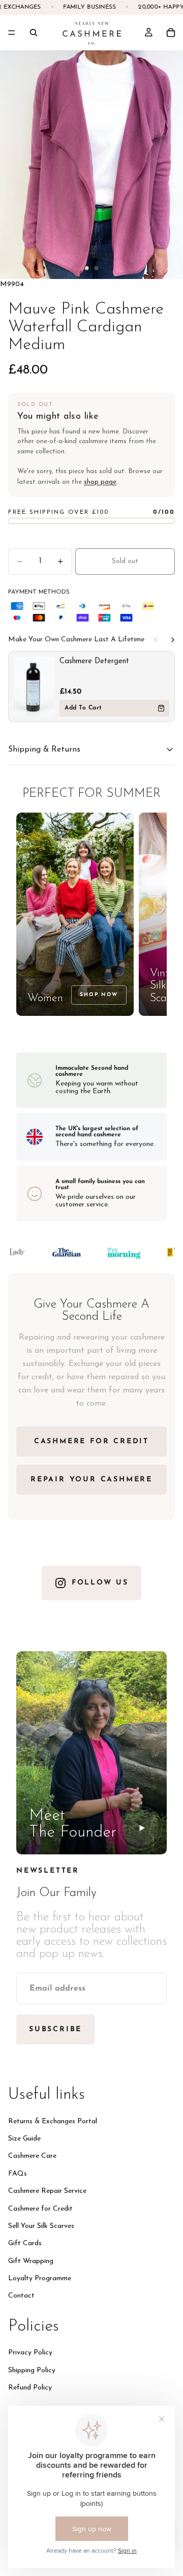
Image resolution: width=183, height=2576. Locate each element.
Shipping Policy (32, 2370)
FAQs (18, 2174)
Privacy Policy (30, 2353)
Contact (21, 2296)
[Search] (34, 33)
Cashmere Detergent (94, 661)
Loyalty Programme (40, 2278)
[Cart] (171, 33)
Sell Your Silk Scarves (41, 2226)
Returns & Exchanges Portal (53, 2121)
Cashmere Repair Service (47, 2191)
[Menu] (12, 33)
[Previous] (156, 640)
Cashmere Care (32, 2156)
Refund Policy (30, 2388)
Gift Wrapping (31, 2261)
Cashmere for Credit (40, 2208)
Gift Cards (25, 2243)
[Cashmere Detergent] (34, 687)
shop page (100, 482)
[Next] (173, 640)
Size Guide (24, 2139)
